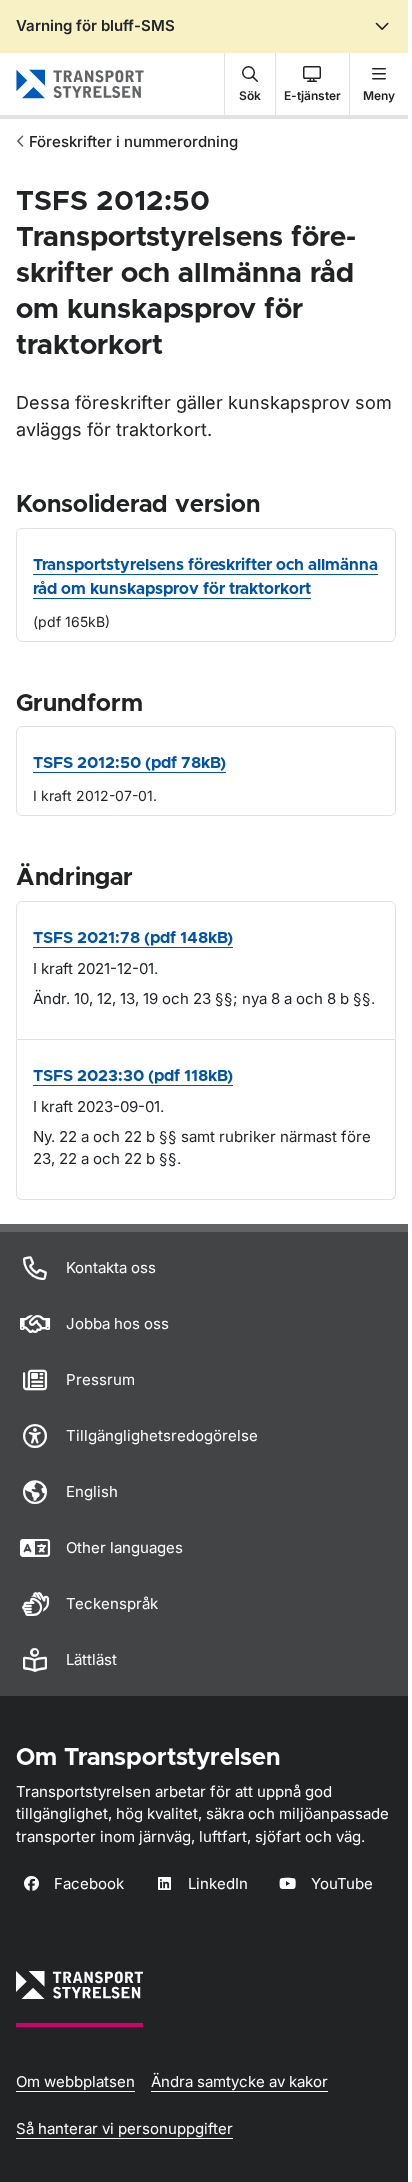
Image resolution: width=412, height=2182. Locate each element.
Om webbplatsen (75, 2081)
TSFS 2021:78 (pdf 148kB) (133, 938)
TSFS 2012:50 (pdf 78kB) (129, 763)
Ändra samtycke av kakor (239, 2081)
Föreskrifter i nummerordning (133, 141)
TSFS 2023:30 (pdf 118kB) (133, 1076)
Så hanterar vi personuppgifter (124, 2128)
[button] (250, 84)
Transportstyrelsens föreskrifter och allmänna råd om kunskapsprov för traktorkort (205, 577)
